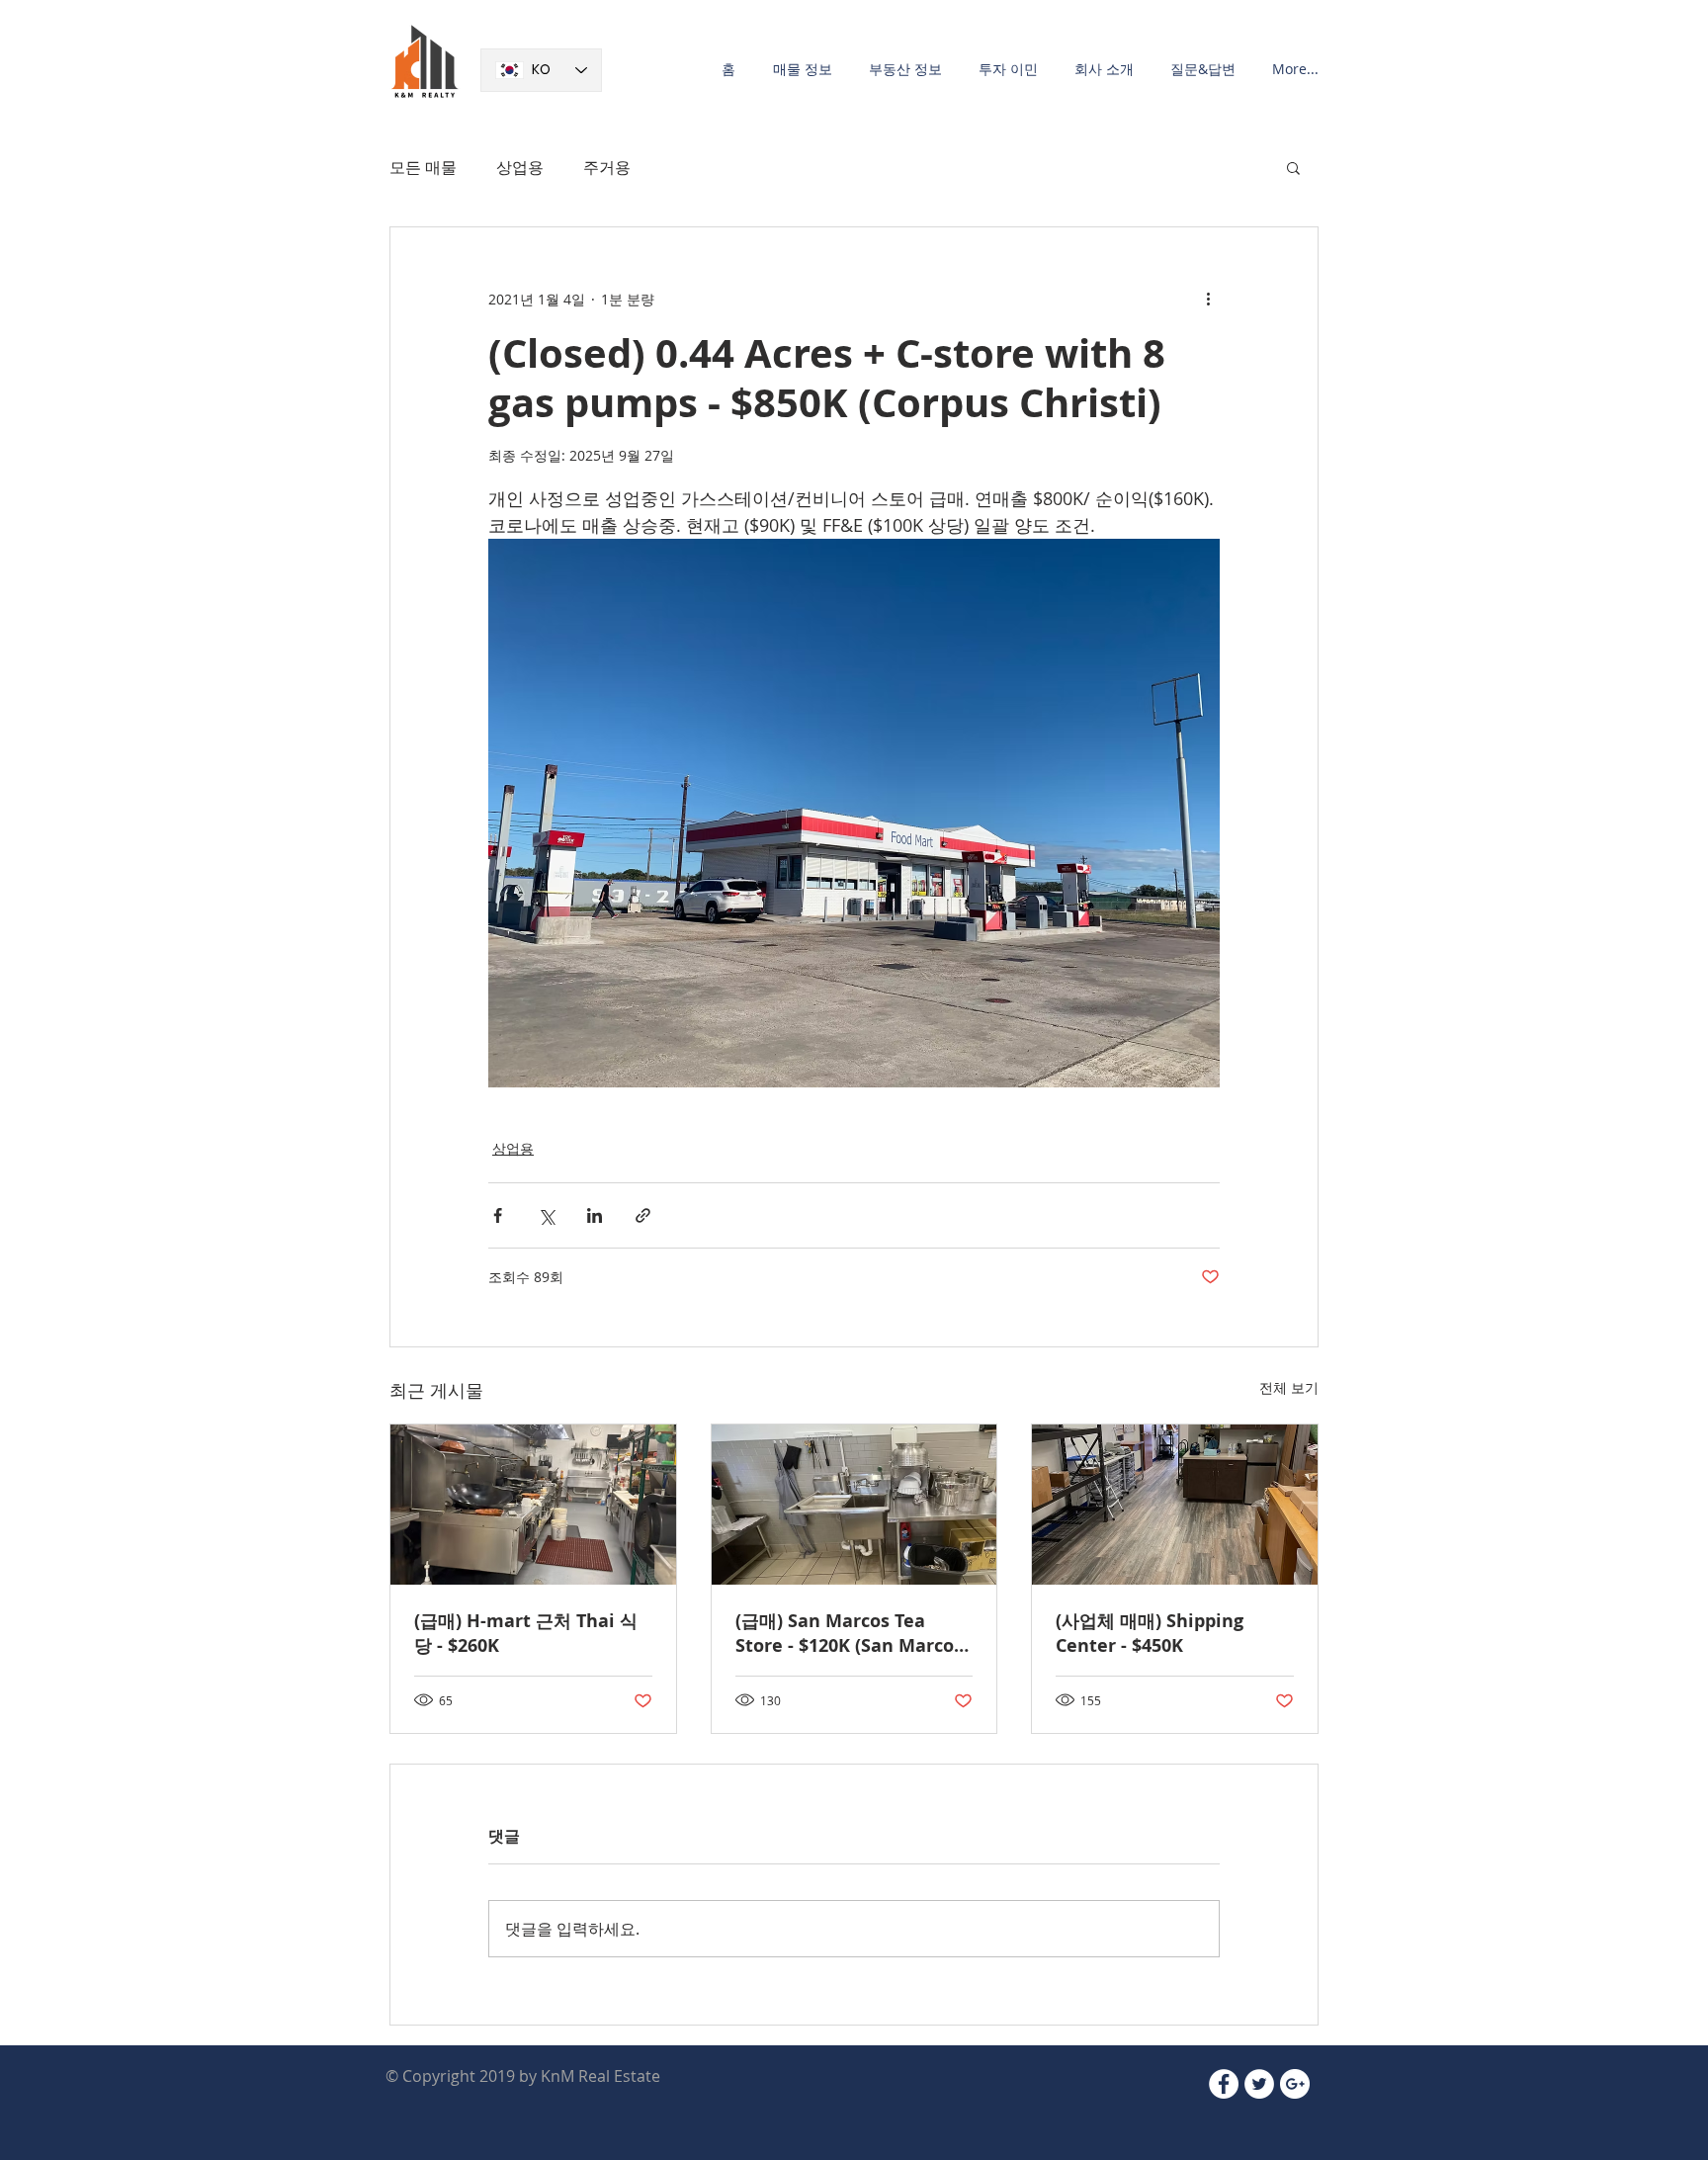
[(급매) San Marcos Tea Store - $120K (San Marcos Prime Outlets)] (854, 1505)
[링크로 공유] (643, 1215)
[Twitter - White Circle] (1259, 2084)
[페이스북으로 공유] (498, 1215)
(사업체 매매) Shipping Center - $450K (1150, 1633)
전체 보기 (1289, 1387)
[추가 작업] (1208, 299)
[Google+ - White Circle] (1295, 2084)
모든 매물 (423, 167)
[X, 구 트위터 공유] (546, 1215)
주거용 (607, 167)
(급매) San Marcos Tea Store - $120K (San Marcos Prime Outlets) (849, 1633)
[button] (799, 69)
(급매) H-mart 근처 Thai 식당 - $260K (526, 1633)
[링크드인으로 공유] (595, 1215)
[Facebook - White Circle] (1224, 2084)
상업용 (520, 167)
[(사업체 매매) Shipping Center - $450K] (1175, 1505)
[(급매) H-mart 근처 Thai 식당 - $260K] (533, 1505)
